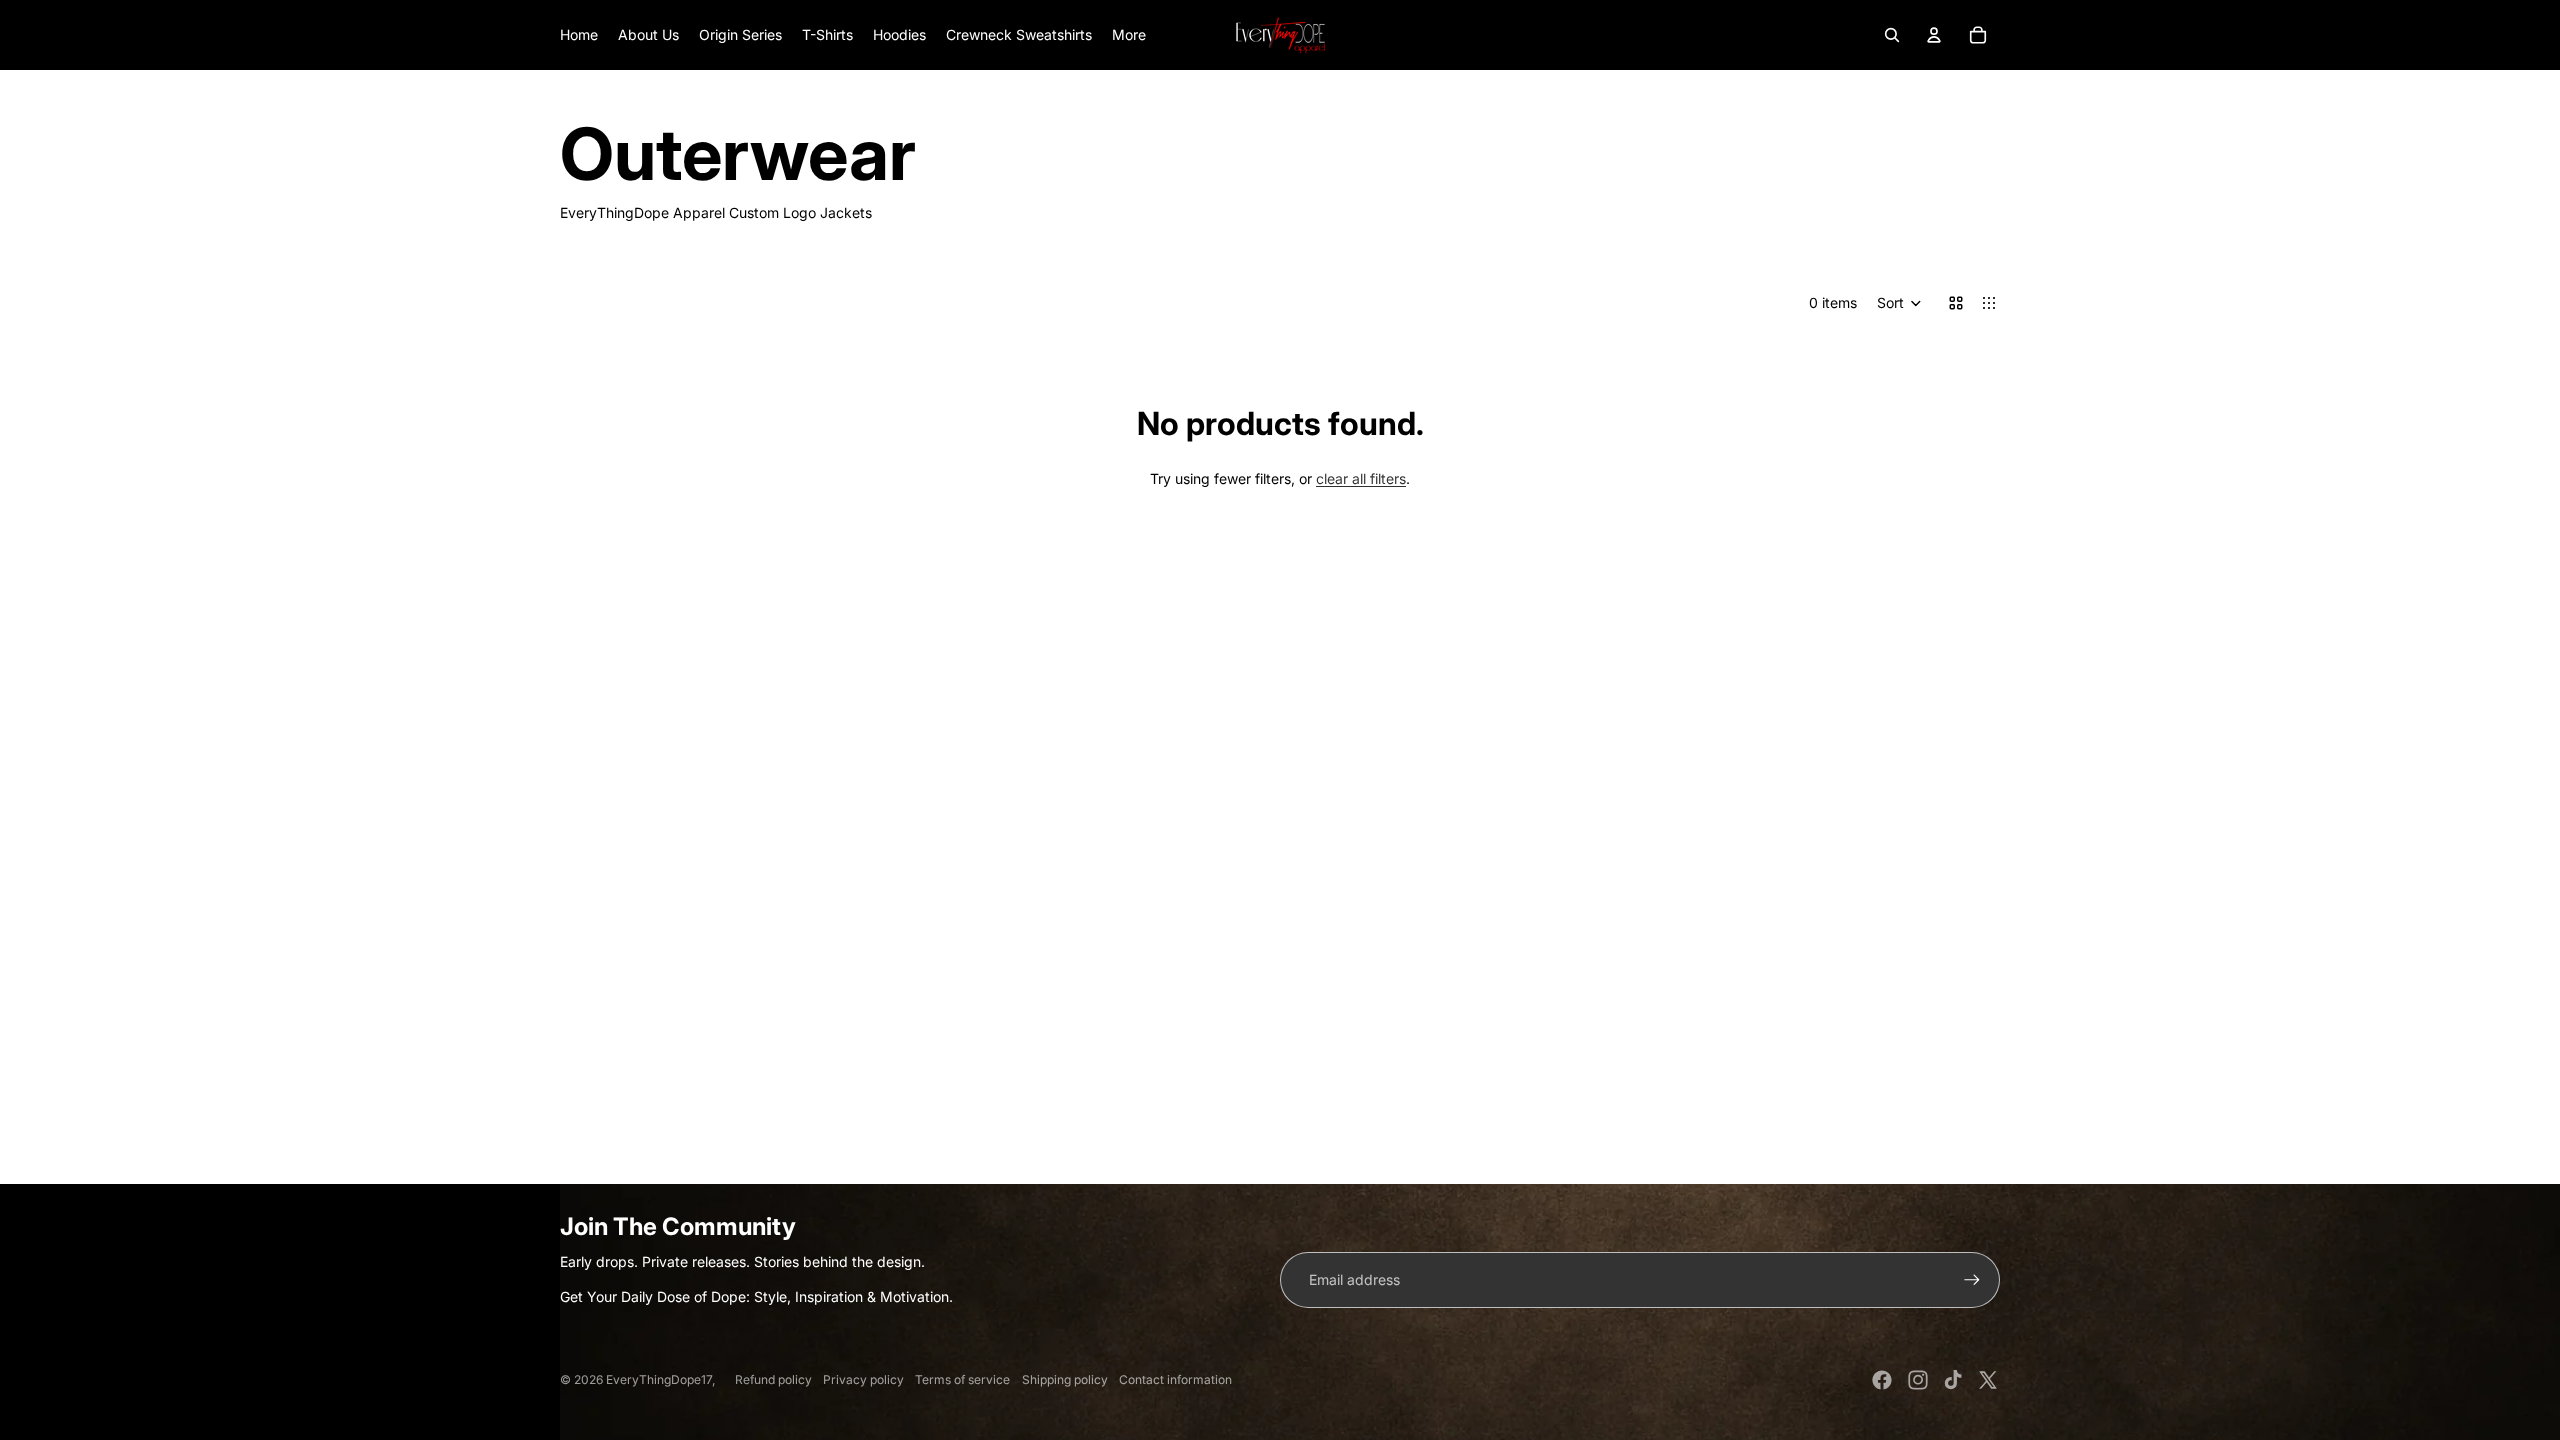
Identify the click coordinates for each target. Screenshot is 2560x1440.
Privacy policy (863, 1379)
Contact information (1175, 1379)
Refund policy (773, 1379)
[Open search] (1892, 35)
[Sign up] (1972, 1280)
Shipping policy (1065, 1379)
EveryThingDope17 (659, 1379)
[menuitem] (1129, 35)
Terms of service (962, 1379)
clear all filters (1361, 478)
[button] (1899, 303)
